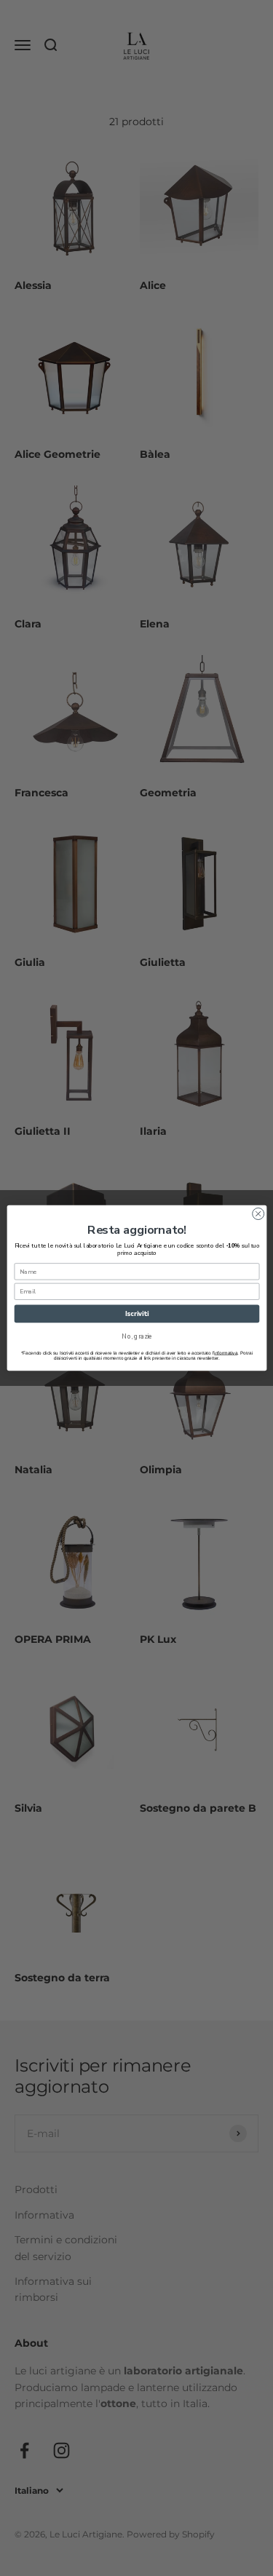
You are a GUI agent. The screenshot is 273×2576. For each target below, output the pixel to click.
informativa (226, 1353)
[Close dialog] (258, 1214)
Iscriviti (136, 1314)
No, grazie (136, 1336)
